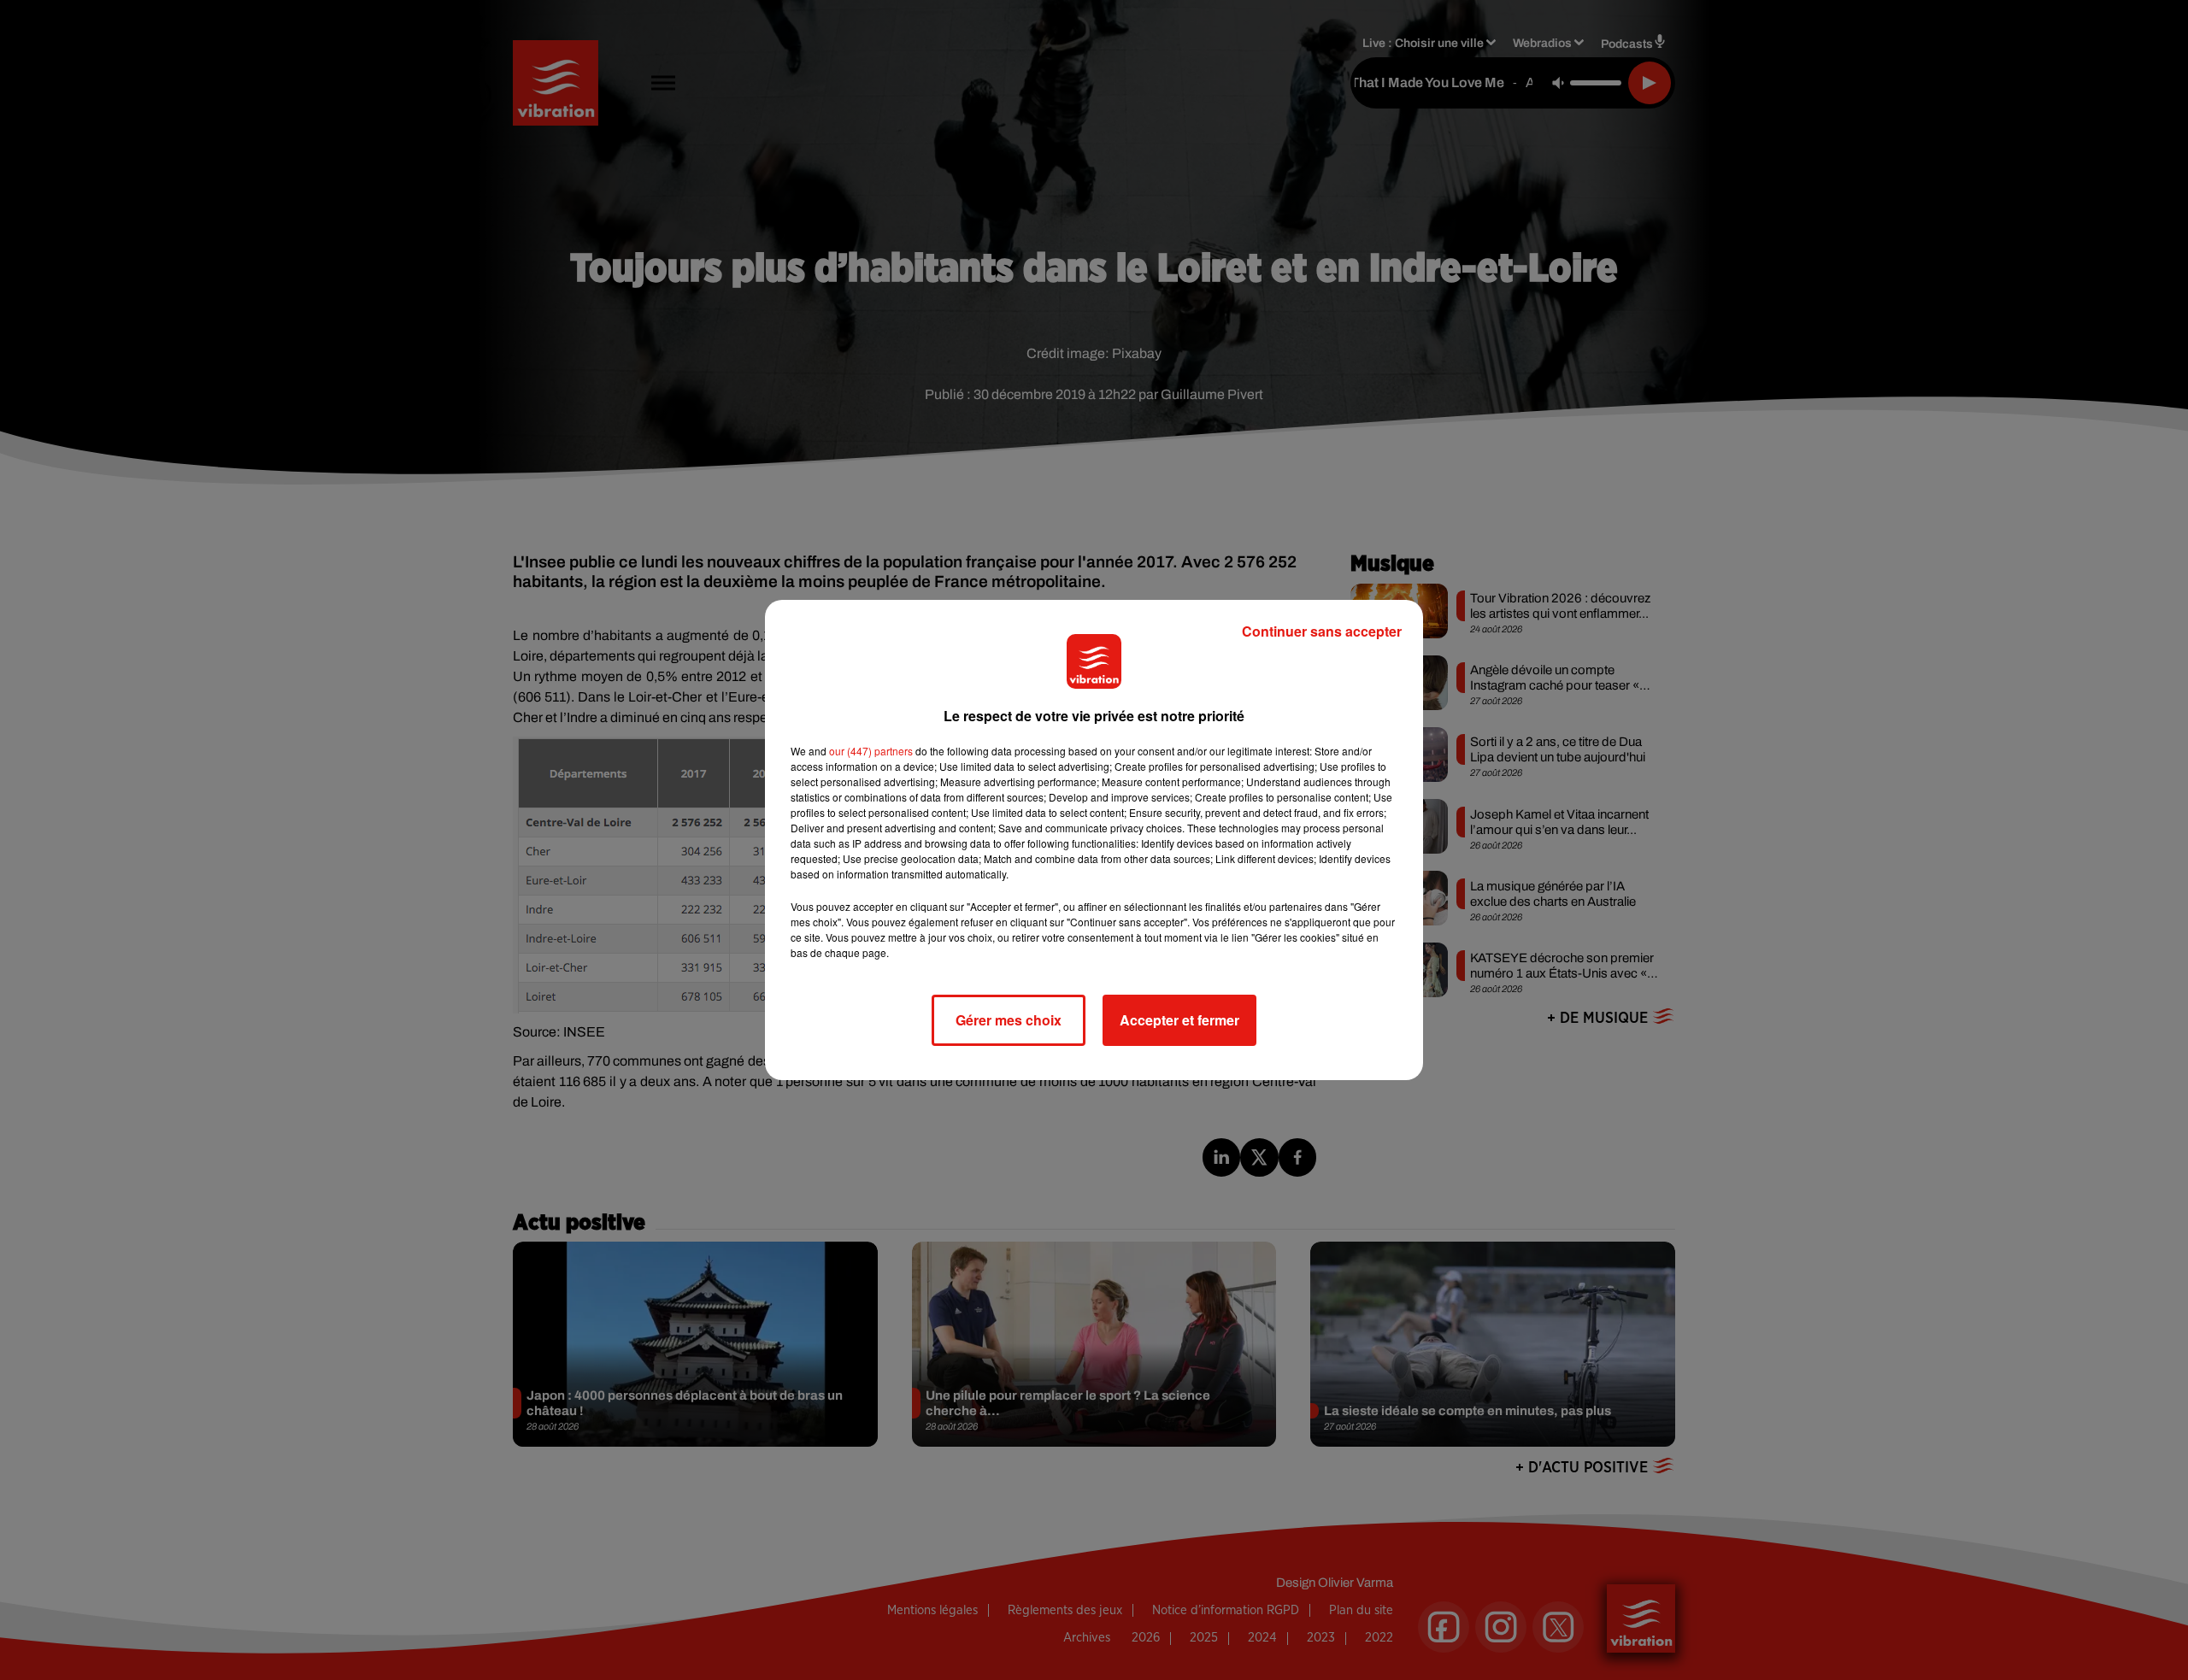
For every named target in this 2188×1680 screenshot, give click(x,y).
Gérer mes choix (1009, 1020)
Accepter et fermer (1179, 1020)
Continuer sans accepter (1322, 631)
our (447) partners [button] (871, 751)
